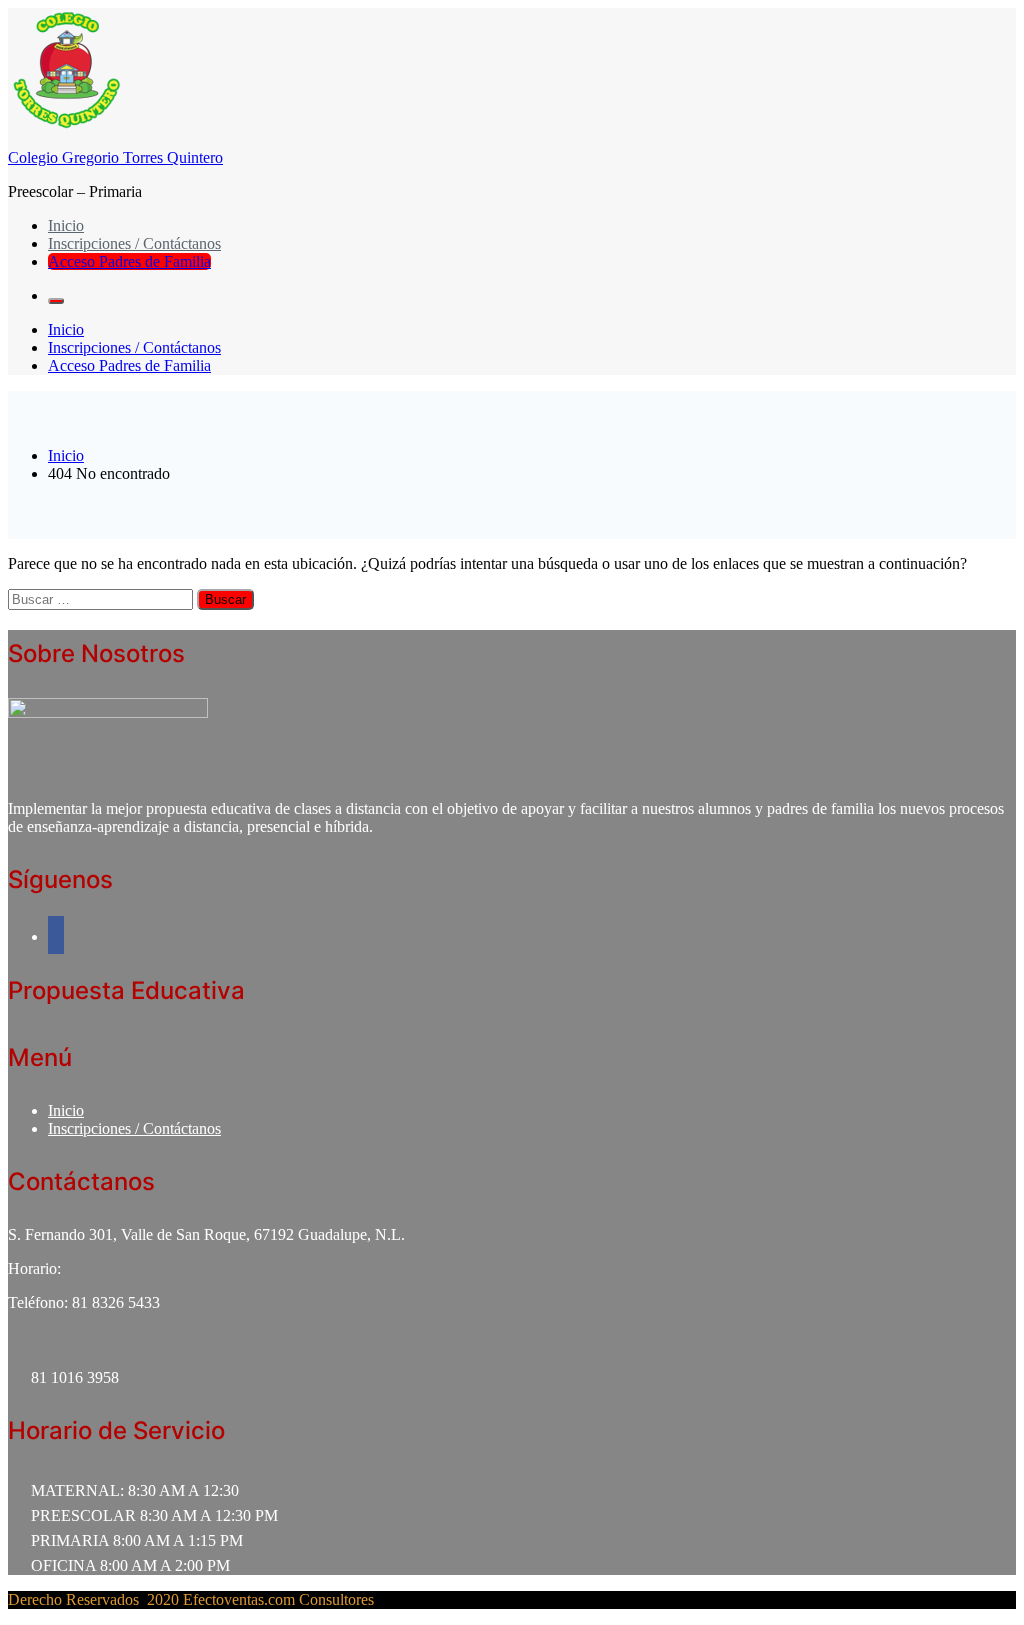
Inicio (66, 225)
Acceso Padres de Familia (129, 261)
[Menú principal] (56, 301)
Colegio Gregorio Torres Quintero (115, 157)
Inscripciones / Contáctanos (134, 243)
